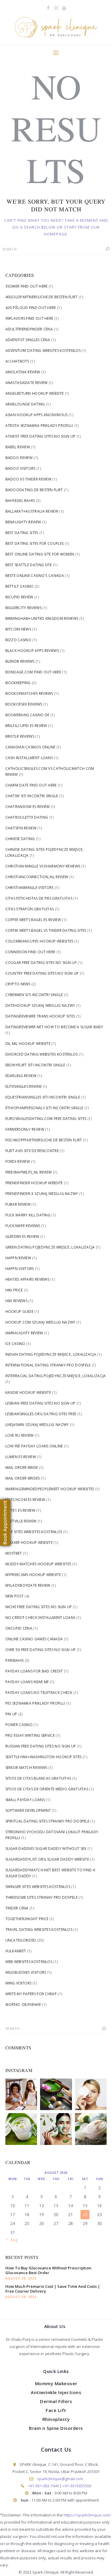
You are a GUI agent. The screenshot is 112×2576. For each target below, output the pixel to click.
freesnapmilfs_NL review (29, 1172)
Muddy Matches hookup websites (38, 1564)
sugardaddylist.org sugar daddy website (47, 1859)
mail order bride (22, 1468)
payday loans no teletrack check (39, 1693)
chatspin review (21, 828)
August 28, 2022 (21, 2278)
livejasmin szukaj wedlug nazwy (37, 1425)
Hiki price (14, 1290)
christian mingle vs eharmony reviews (43, 866)
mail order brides (23, 1478)
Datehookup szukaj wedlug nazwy (40, 1005)
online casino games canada (34, 1639)
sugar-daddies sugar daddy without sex (46, 1849)
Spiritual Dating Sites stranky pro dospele (47, 1821)
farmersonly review (25, 1129)
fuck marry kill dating (28, 1215)
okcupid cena (19, 1628)
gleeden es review (22, 1236)
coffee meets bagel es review (33, 920)
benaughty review (23, 522)
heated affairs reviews (27, 1279)
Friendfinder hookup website (34, 1183)
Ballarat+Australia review (32, 511)
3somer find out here (27, 286)
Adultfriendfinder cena (29, 329)
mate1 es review (20, 1510)
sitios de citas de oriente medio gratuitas (47, 1789)
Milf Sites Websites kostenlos (34, 1532)
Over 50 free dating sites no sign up (41, 1650)
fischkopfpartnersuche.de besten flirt (44, 1140)
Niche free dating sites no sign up (39, 1607)
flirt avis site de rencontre (32, 1151)
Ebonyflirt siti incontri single (35, 1065)
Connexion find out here (30, 952)
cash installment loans (29, 758)
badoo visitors (20, 468)
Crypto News (18, 984)
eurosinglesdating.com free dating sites (46, 1119)
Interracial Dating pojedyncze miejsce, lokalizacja (56, 1376)
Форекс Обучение (23, 2005)
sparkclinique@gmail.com (60, 2479)
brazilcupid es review (26, 726)
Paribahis (15, 1660)
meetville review (21, 1521)
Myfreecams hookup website (33, 1575)
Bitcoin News (18, 629)
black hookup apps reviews (32, 651)
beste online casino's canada (35, 576)
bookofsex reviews (24, 704)
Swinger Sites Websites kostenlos (38, 1887)
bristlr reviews (20, 736)
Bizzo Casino (19, 640)
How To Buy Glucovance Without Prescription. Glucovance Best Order (49, 2270)
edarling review (21, 1076)
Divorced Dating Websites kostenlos (42, 1054)
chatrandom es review (28, 807)
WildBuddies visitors (26, 1972)
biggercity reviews (23, 608)
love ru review (20, 1435)
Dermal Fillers (56, 2401)
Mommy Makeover (56, 2383)
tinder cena (17, 1908)
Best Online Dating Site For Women (40, 554)
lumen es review (21, 1457)
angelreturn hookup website (35, 393)
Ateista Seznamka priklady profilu (39, 426)
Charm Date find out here (31, 785)
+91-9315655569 (77, 2486)
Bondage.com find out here (33, 672)
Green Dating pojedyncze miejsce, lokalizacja (50, 1247)
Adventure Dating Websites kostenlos (43, 351)
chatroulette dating (27, 817)
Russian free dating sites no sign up (41, 1746)
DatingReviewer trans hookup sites (40, 1016)
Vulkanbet (16, 1951)
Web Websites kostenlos (29, 1962)
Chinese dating (20, 839)
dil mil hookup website (28, 1044)
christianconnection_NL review (37, 877)
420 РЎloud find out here (31, 308)
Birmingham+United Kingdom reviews (42, 618)
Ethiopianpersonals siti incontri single (45, 1108)
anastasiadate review (27, 383)
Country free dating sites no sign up (42, 973)
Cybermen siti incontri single (34, 995)
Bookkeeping (18, 683)
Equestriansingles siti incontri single (43, 1097)
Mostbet (14, 1553)
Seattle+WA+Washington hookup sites (44, 1757)
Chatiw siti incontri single (32, 796)
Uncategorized (21, 1940)
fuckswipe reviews (23, 1226)
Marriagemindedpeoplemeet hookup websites (50, 1489)
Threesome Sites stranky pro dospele (42, 1897)
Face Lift (56, 2410)
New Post (14, 1596)
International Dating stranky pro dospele (48, 1365)
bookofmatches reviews (29, 693)
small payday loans (25, 1800)
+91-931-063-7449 (43, 2486)
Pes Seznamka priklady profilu (35, 1703)
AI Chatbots (17, 361)
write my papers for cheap (31, 1994)
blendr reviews (20, 661)
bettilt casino (20, 586)
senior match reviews (26, 1768)
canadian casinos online (30, 747)
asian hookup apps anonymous (37, 415)
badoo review (19, 458)
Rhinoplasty (56, 2419)
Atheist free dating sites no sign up (40, 436)
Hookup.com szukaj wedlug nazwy (40, 1322)
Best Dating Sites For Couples (35, 543)
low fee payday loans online (34, 1446)
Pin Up (11, 1714)
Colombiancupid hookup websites (39, 941)
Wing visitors (19, 1983)
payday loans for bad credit (34, 1671)
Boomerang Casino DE (27, 715)
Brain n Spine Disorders (56, 2428)
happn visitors (20, 1269)
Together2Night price (27, 1919)
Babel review (18, 447)
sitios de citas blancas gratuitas (38, 1778)
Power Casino (19, 1725)
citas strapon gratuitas (30, 909)
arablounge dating (25, 404)
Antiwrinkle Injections (56, 2392)
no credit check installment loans (40, 1618)
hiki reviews (17, 1301)
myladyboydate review (28, 1585)
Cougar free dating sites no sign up (41, 963)
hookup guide (20, 1312)
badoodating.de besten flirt (34, 490)
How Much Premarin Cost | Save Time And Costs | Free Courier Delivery (53, 2289)
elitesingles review (24, 1086)
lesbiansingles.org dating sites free (41, 1414)
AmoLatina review (23, 372)
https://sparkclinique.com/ (87, 2515)
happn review (18, 1258)
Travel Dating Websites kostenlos (39, 1930)
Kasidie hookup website (28, 1392)
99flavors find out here (29, 318)
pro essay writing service (30, 1735)
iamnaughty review (24, 1333)
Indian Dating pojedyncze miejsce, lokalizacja (51, 1354)
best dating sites (22, 533)
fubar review (18, 1204)
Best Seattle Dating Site (29, 565)
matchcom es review (25, 1500)
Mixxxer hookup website (29, 1543)
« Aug (12, 2240)
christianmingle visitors (30, 888)
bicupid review (19, 597)
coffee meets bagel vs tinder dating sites (46, 930)
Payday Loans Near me (27, 1682)
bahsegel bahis (20, 501)
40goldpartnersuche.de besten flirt (42, 297)
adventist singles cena (28, 340)
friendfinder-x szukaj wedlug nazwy (42, 1194)
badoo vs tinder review (29, 479)
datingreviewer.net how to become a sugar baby (54, 1027)
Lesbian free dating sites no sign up (40, 1403)
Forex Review (18, 1161)
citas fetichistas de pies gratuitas (39, 898)
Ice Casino (15, 1344)
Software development (28, 1810)
